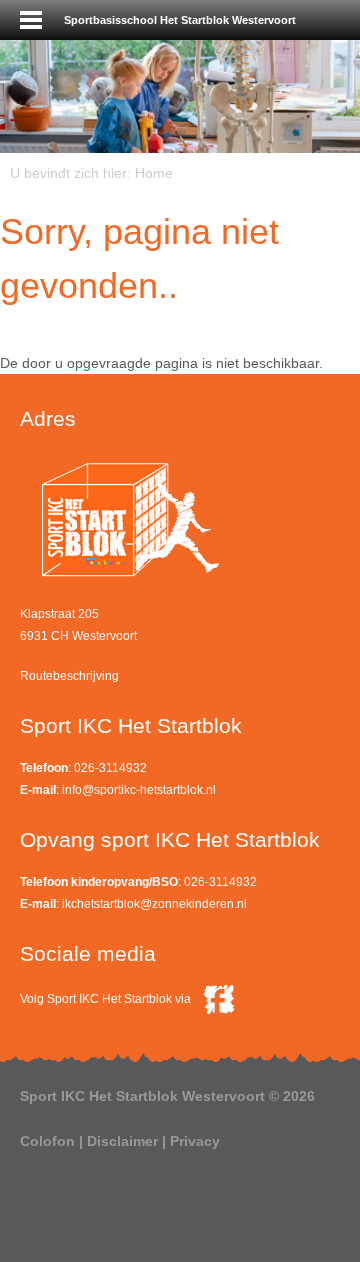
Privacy (195, 1141)
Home (154, 173)
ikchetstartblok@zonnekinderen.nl (154, 904)
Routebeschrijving (69, 676)
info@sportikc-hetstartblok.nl (139, 790)
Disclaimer (122, 1141)
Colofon (47, 1141)
